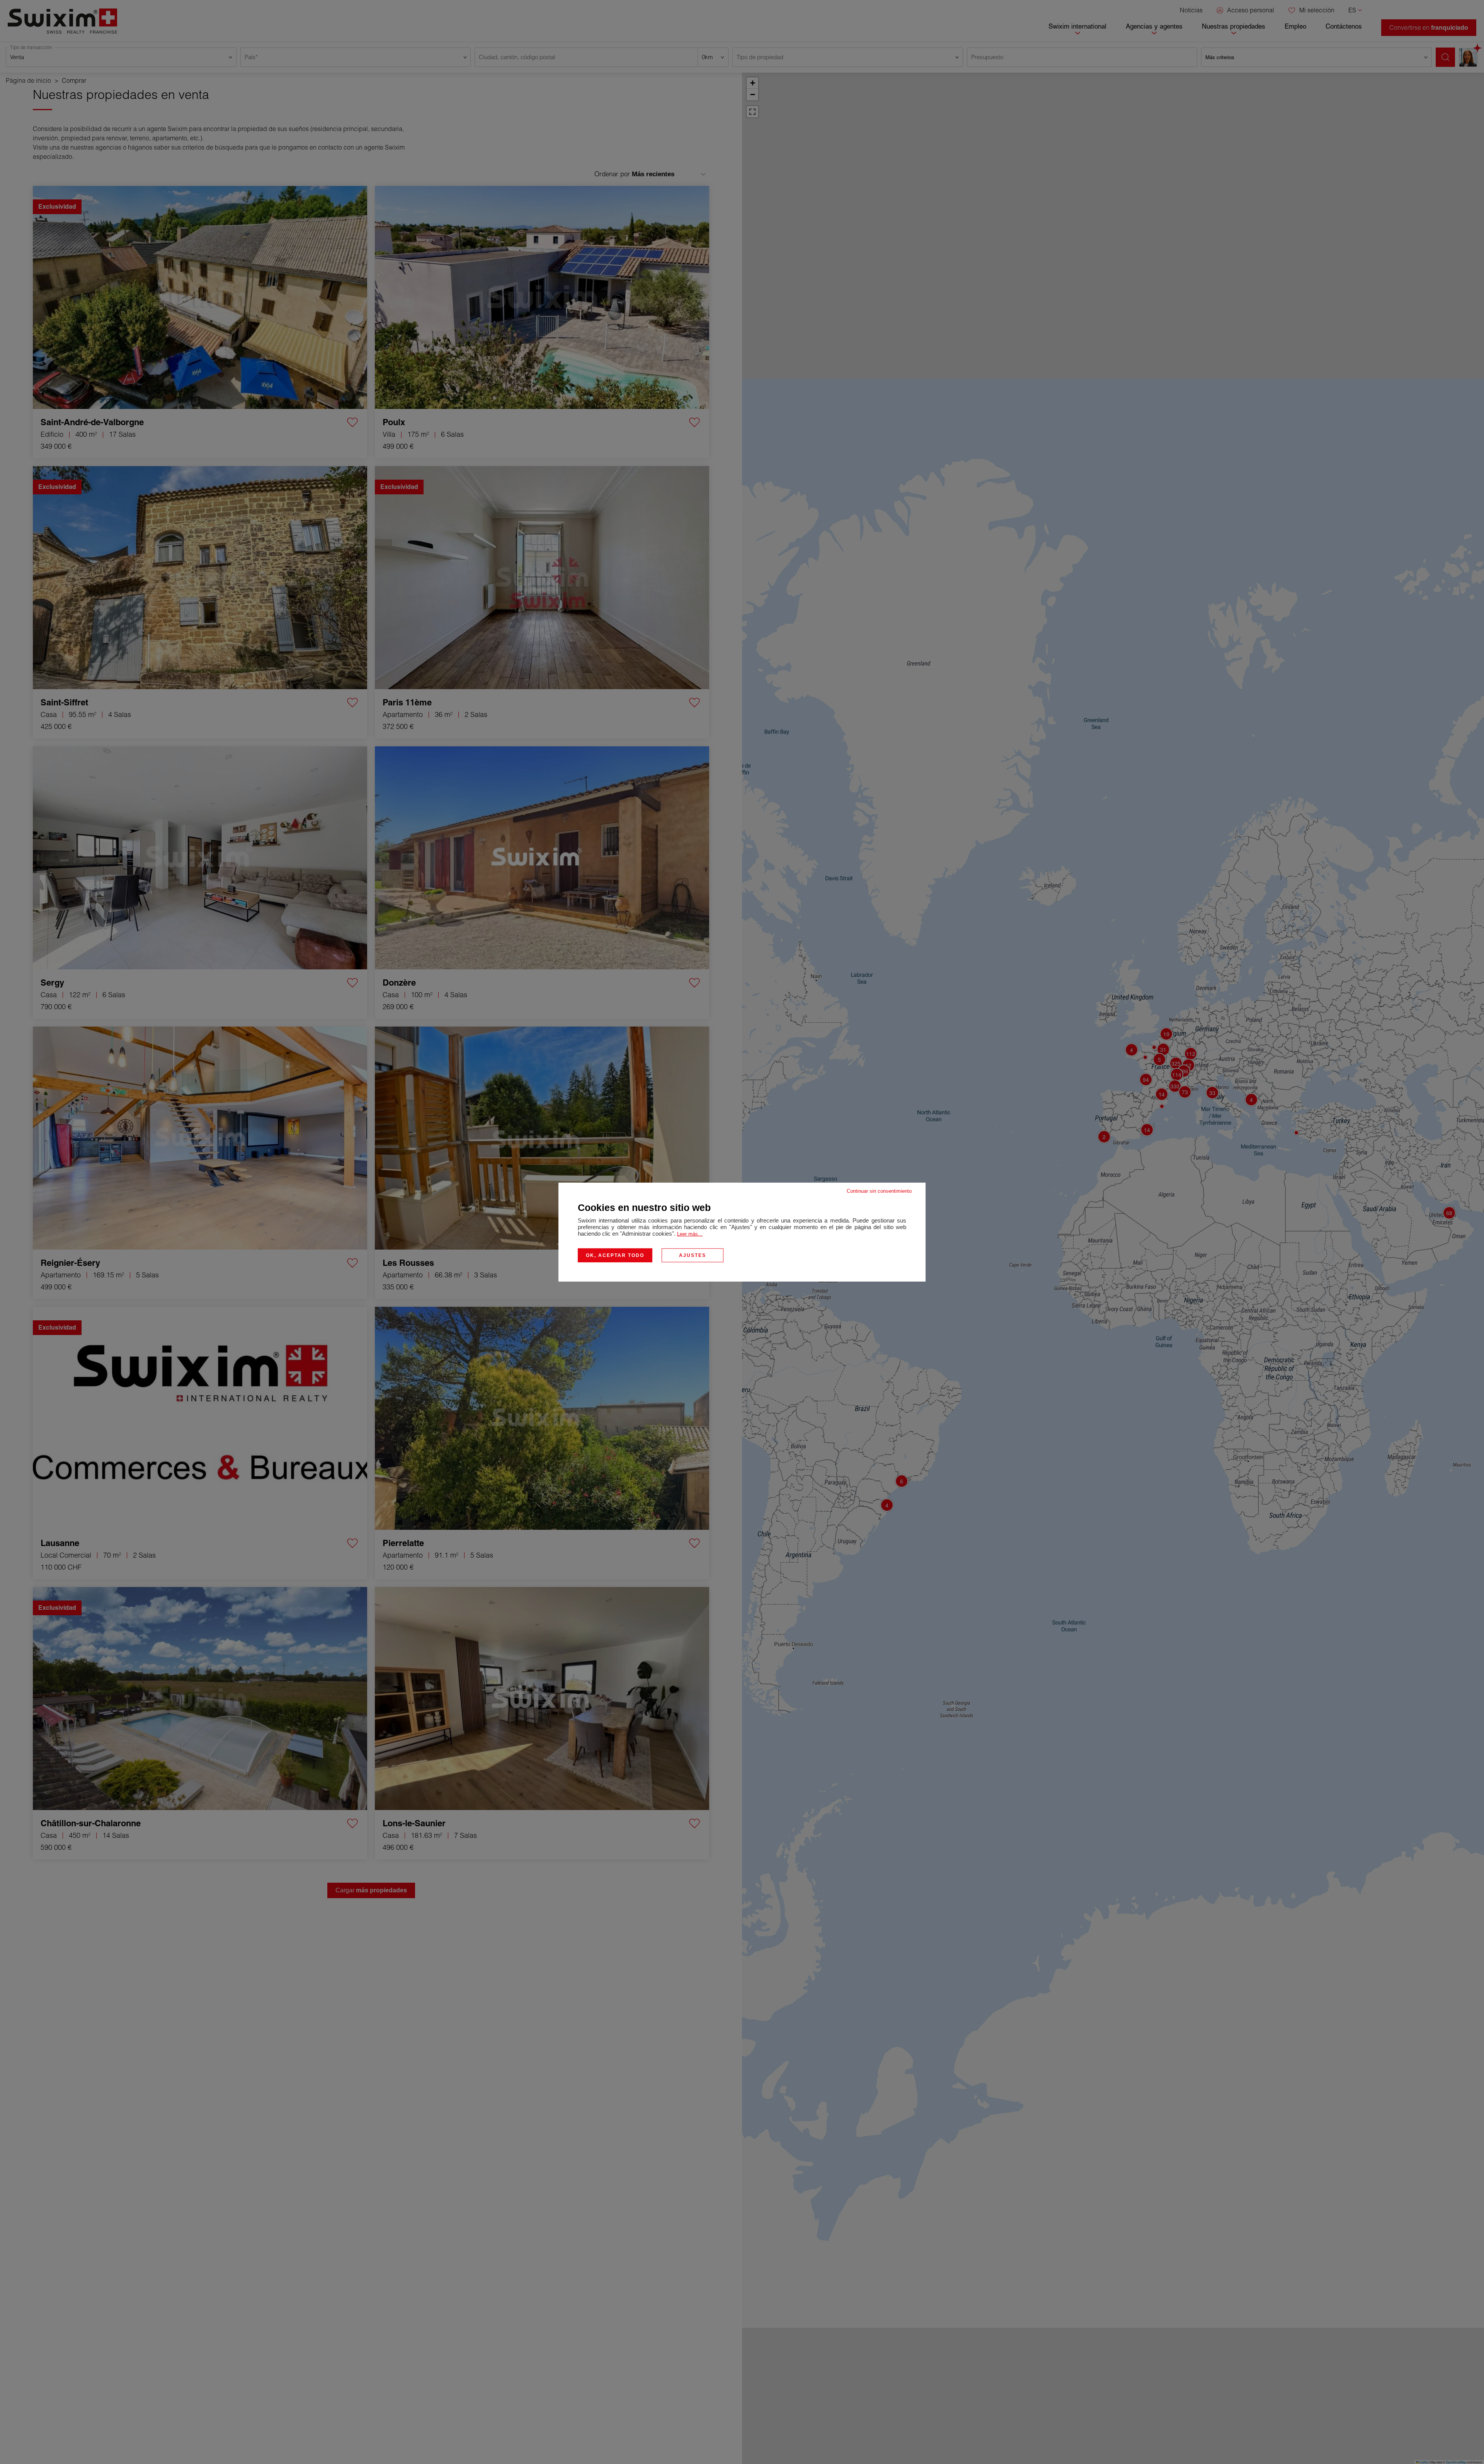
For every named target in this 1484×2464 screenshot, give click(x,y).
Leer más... (690, 1234)
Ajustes (693, 1255)
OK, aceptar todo (615, 1255)
